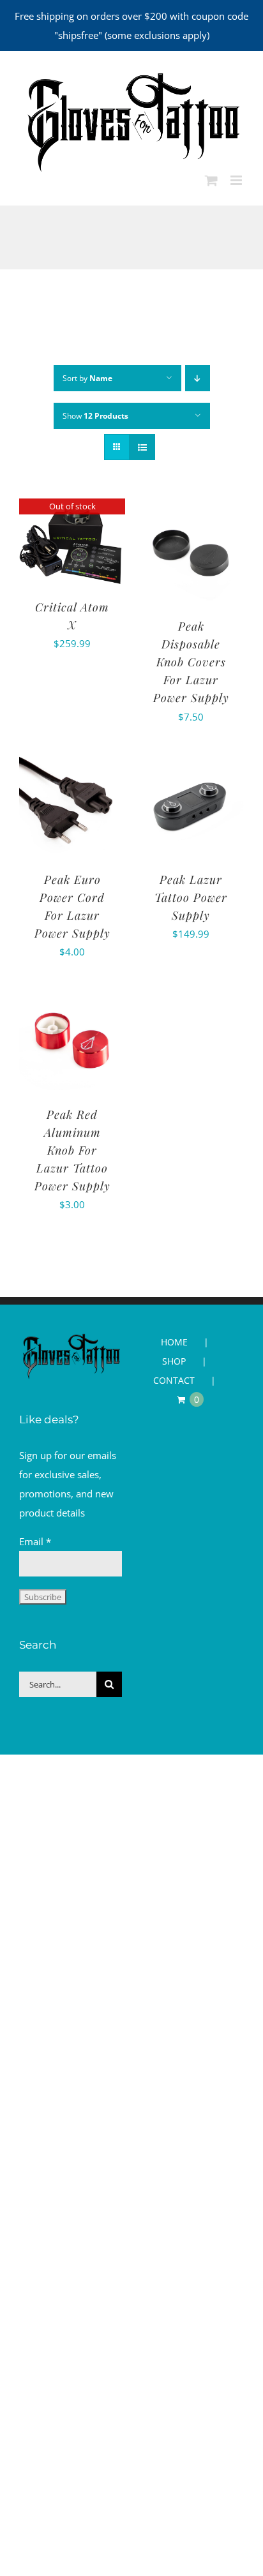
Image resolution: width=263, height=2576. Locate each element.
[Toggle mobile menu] (237, 180)
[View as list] (142, 447)
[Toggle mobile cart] (211, 180)
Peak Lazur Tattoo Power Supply (191, 897)
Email (35, 1541)
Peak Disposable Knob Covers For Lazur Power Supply (191, 662)
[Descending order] (198, 378)
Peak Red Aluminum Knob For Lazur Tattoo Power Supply (72, 1150)
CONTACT (174, 1380)
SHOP (174, 1361)
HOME (174, 1342)
